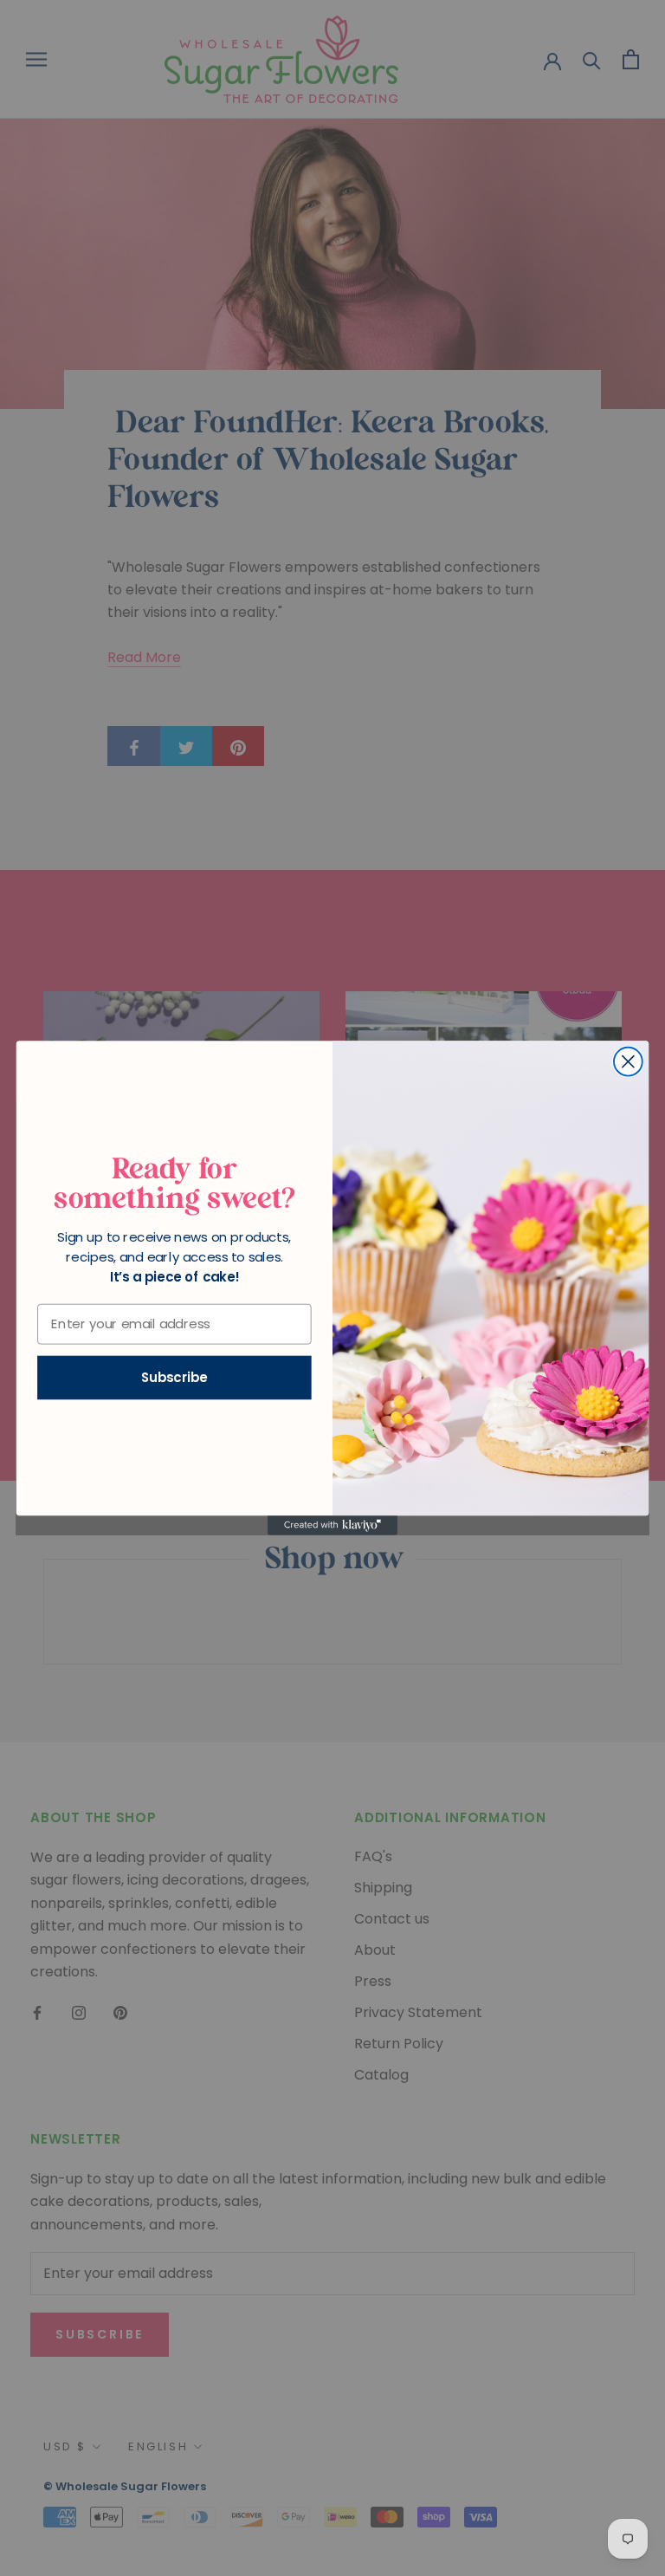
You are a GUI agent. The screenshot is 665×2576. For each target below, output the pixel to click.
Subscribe (174, 1378)
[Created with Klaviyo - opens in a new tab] (332, 1525)
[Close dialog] (628, 1062)
